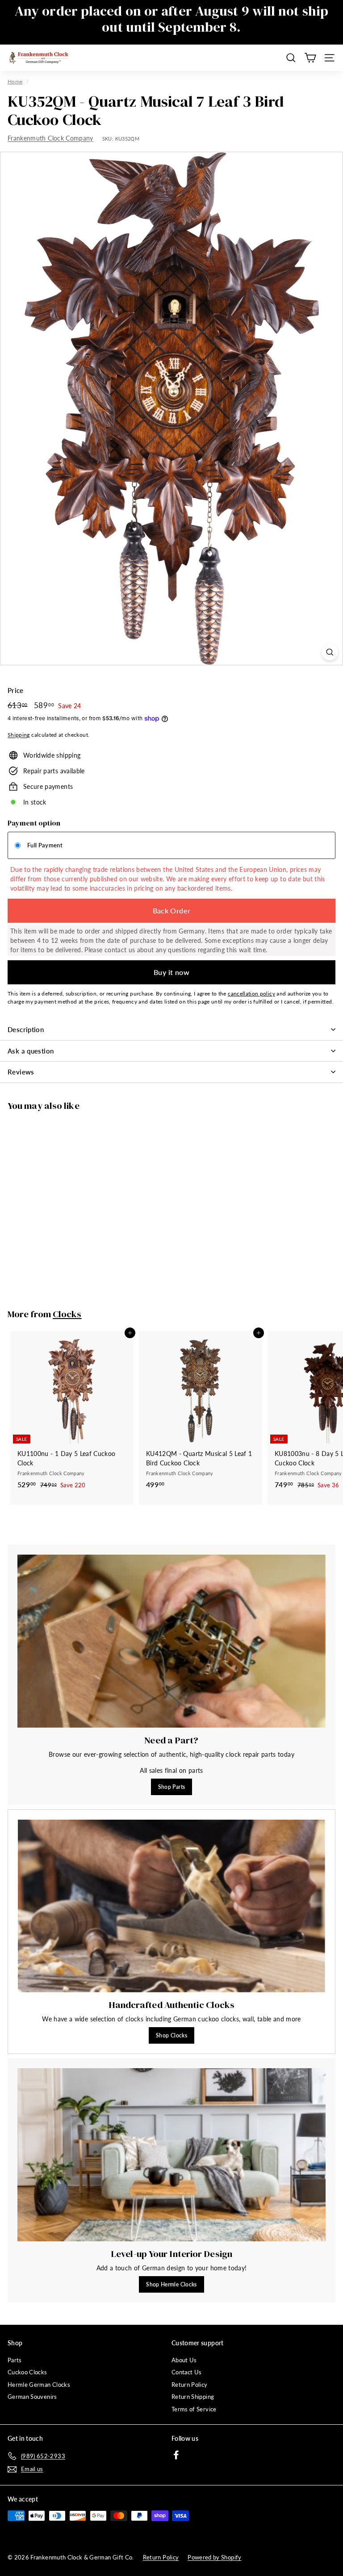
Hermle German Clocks (39, 2385)
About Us (184, 2360)
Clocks (67, 1314)
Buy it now (171, 972)
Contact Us (187, 2372)
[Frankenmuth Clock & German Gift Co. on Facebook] (176, 2454)
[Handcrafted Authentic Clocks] (171, 1906)
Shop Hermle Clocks (171, 2284)
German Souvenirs (32, 2397)
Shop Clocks (171, 2035)
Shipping (19, 735)
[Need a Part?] (171, 1641)
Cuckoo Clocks (27, 2372)
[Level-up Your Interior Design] (171, 2155)
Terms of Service (194, 2409)
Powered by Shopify (214, 2557)
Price (16, 690)
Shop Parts (172, 1787)
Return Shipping (193, 2397)
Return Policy (190, 2385)
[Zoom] (330, 652)
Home (15, 81)
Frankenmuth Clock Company (50, 138)
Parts (15, 2360)
